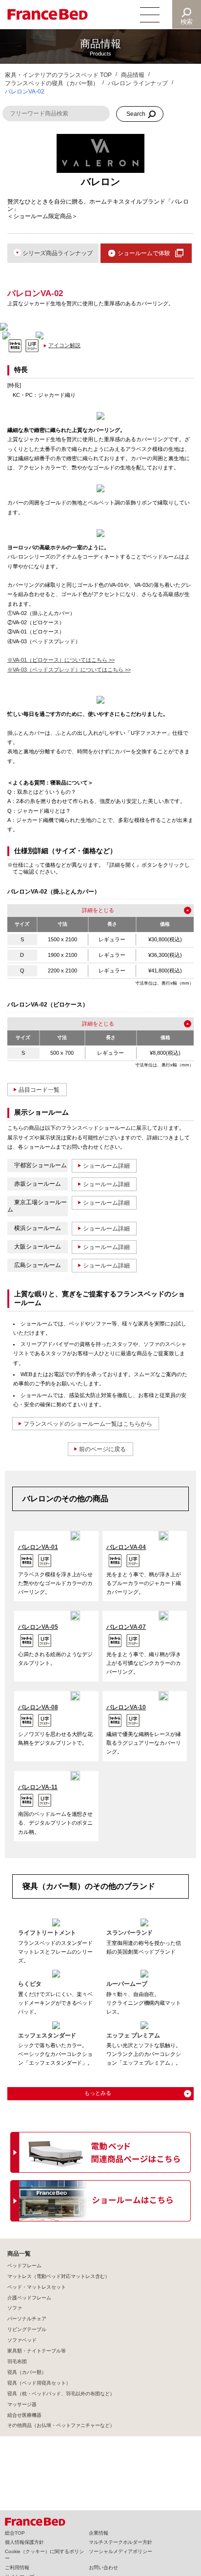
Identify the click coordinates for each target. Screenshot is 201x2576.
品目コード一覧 (39, 1090)
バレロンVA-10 (126, 1707)
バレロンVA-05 (38, 1627)
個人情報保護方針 (24, 2542)
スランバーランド (130, 1933)
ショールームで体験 (144, 253)
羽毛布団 (17, 2361)
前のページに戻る (102, 1449)
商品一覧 (19, 2254)
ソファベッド (22, 2340)
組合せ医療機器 (24, 2415)
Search (136, 114)
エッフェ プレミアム (133, 2035)
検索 (187, 22)
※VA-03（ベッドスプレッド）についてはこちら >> (69, 670)
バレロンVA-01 (38, 1547)
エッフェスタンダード (47, 2035)
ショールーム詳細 (106, 1166)
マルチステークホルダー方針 (121, 2542)
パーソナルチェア (27, 2319)
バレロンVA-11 (38, 1787)
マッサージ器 (22, 2404)
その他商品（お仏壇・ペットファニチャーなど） (61, 2425)
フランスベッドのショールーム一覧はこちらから (88, 1424)
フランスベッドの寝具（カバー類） (52, 83)
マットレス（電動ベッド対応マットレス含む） (59, 2276)
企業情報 (99, 2533)
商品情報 (133, 75)
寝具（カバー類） (27, 2372)
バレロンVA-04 (126, 1547)
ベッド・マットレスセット (37, 2287)
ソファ (15, 2308)
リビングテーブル (27, 2329)
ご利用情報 (17, 2567)
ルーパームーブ (127, 1984)
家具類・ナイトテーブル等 (37, 2351)
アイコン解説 (64, 345)
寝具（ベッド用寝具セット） (39, 2383)
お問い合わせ (103, 2567)
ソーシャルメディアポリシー (121, 2551)
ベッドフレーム (24, 2266)
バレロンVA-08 (38, 1707)
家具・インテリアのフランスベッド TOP (58, 75)
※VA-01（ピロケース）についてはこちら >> (61, 660)
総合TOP (15, 2533)
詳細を (90, 910)
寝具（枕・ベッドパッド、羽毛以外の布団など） (61, 2394)
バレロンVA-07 (126, 1627)
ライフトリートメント (47, 1933)
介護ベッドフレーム (29, 2298)
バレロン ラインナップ (138, 83)
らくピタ (30, 1984)
